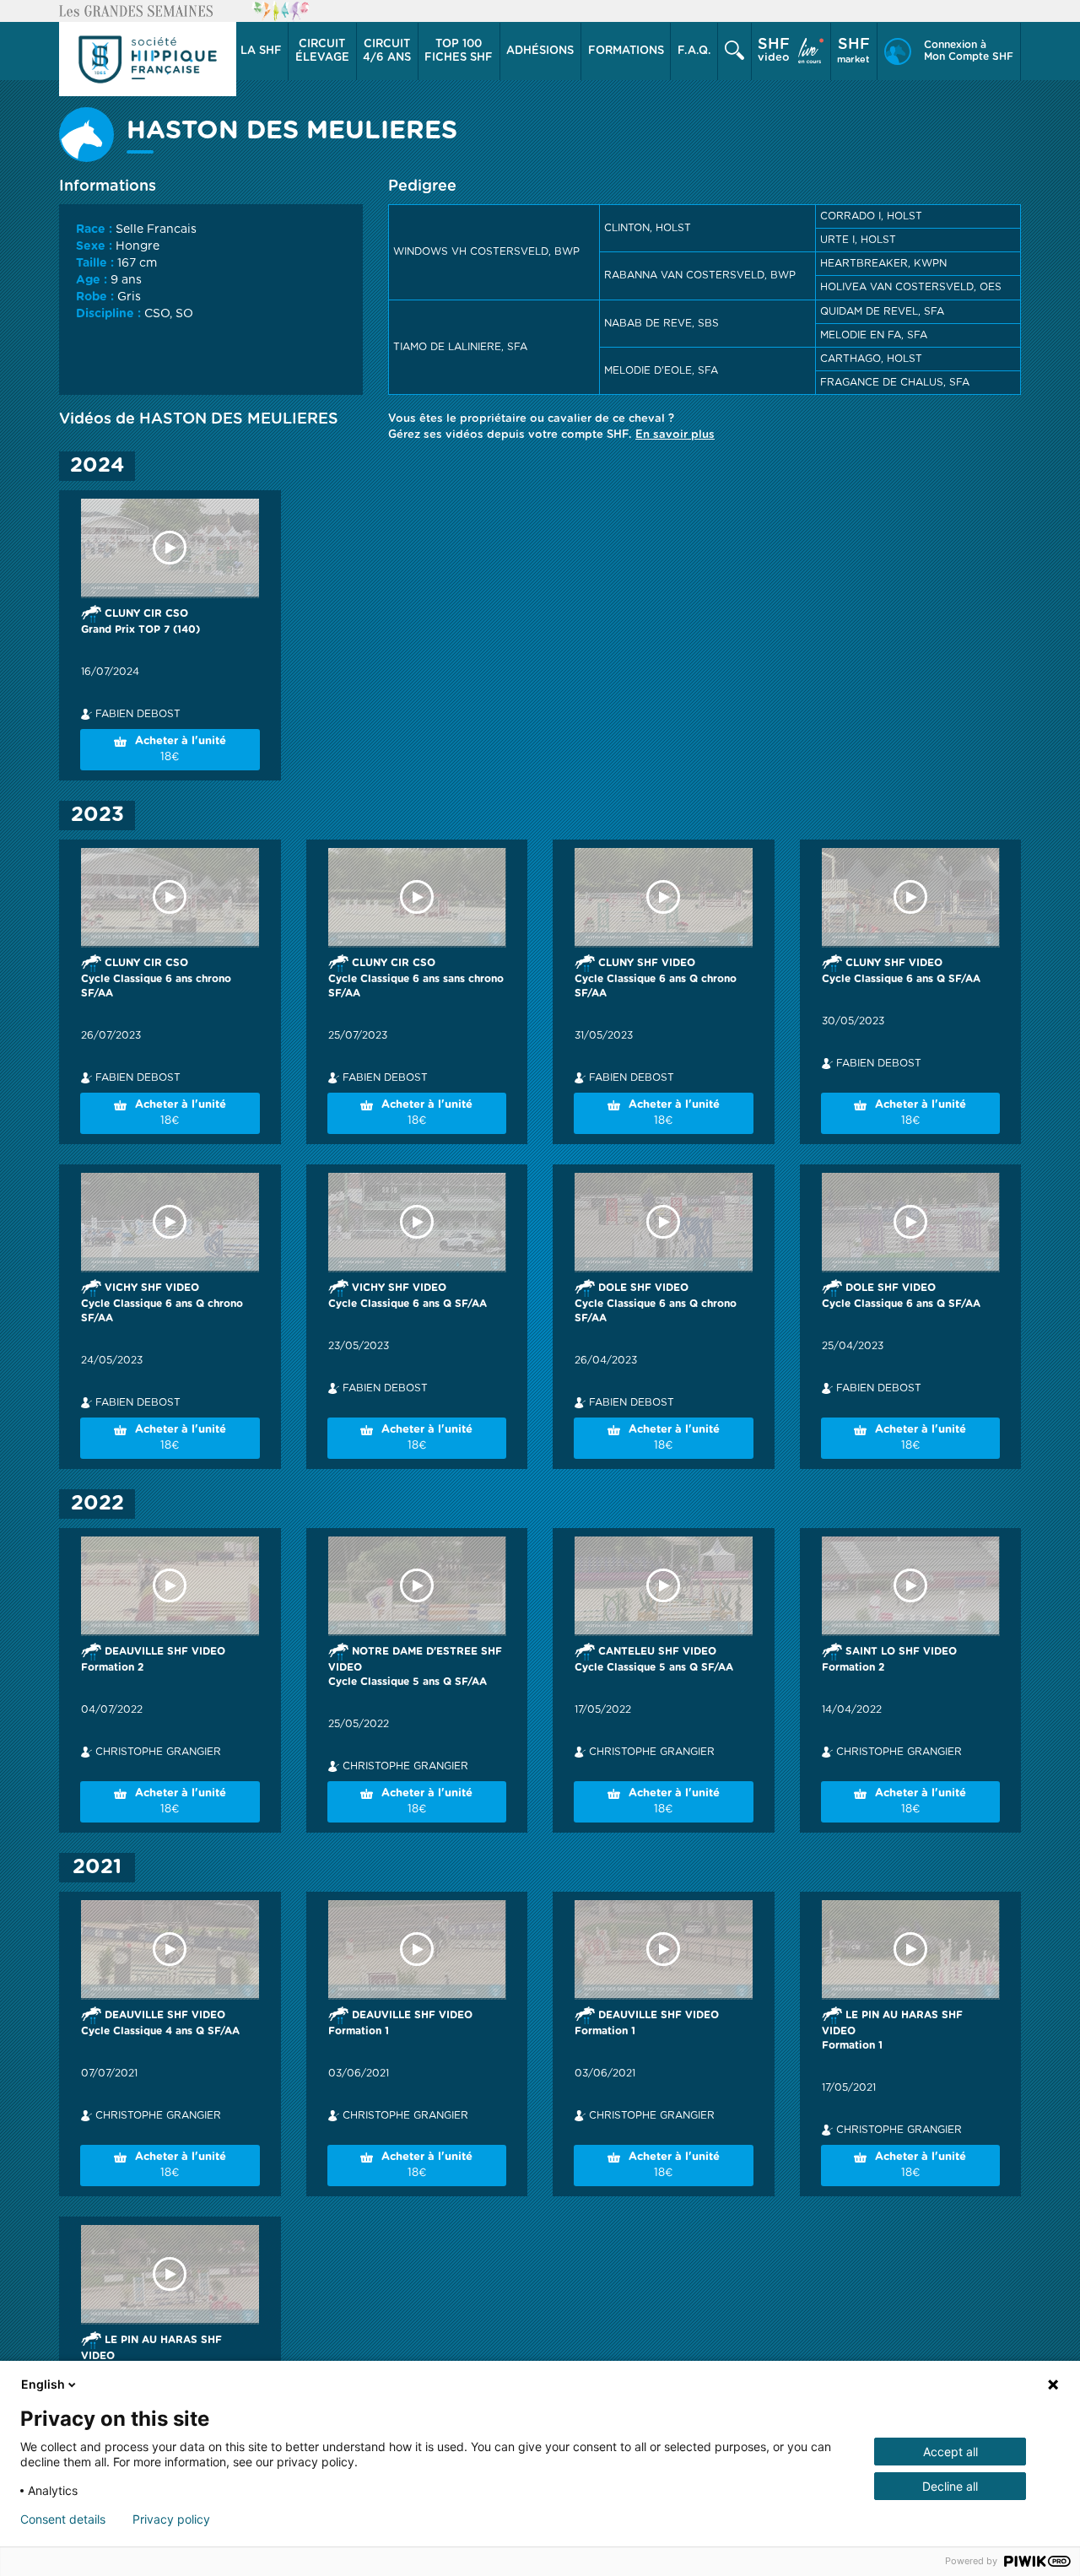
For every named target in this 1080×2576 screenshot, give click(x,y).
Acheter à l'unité (181, 749)
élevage (322, 51)
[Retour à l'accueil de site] (148, 59)
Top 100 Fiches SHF (459, 51)
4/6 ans (387, 51)
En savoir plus (675, 435)
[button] (261, 51)
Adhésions (540, 51)
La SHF (261, 51)
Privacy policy (171, 2519)
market (853, 51)
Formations (626, 51)
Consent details (63, 2519)
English (43, 2384)
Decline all (950, 2486)
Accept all (950, 2452)
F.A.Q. (694, 51)
